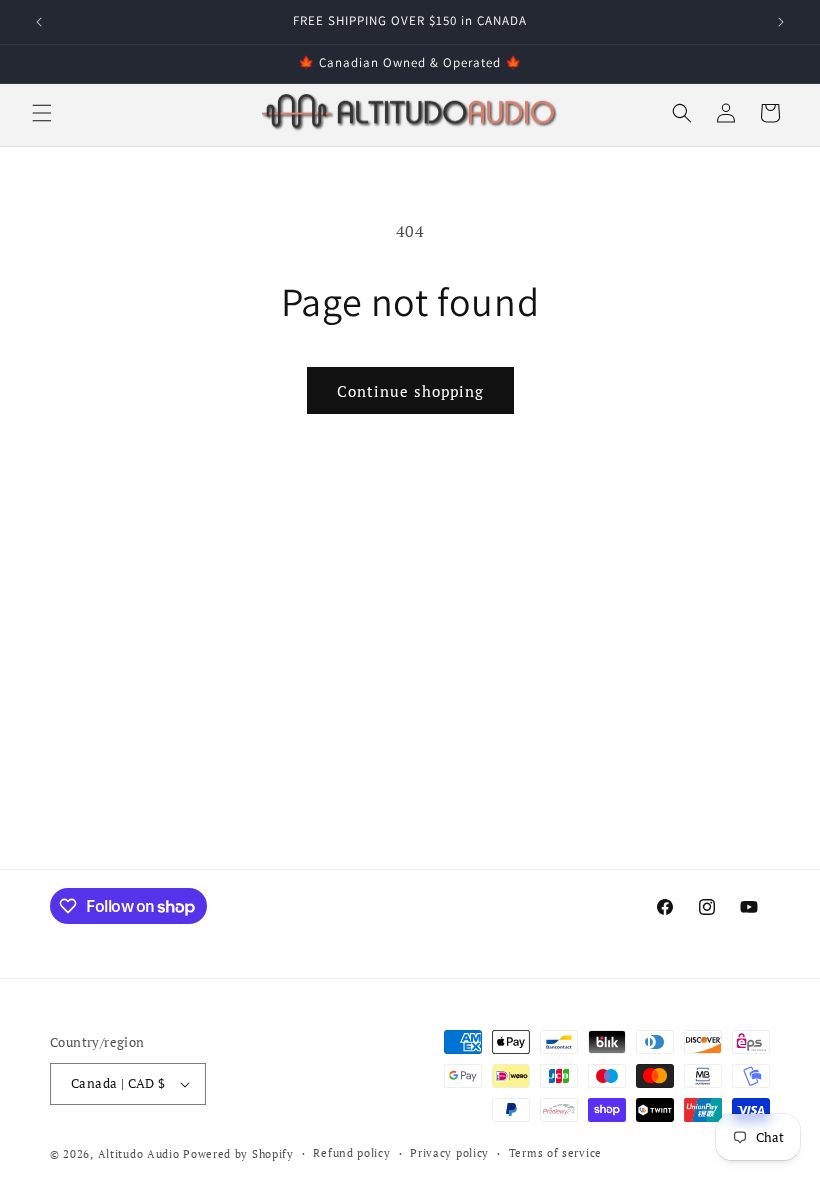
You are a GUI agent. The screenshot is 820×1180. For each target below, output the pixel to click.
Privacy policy (449, 1153)
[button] (42, 113)
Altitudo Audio (139, 1154)
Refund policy (351, 1153)
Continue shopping (410, 391)
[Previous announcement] (39, 22)
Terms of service (555, 1153)
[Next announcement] (781, 22)
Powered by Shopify (238, 1154)
